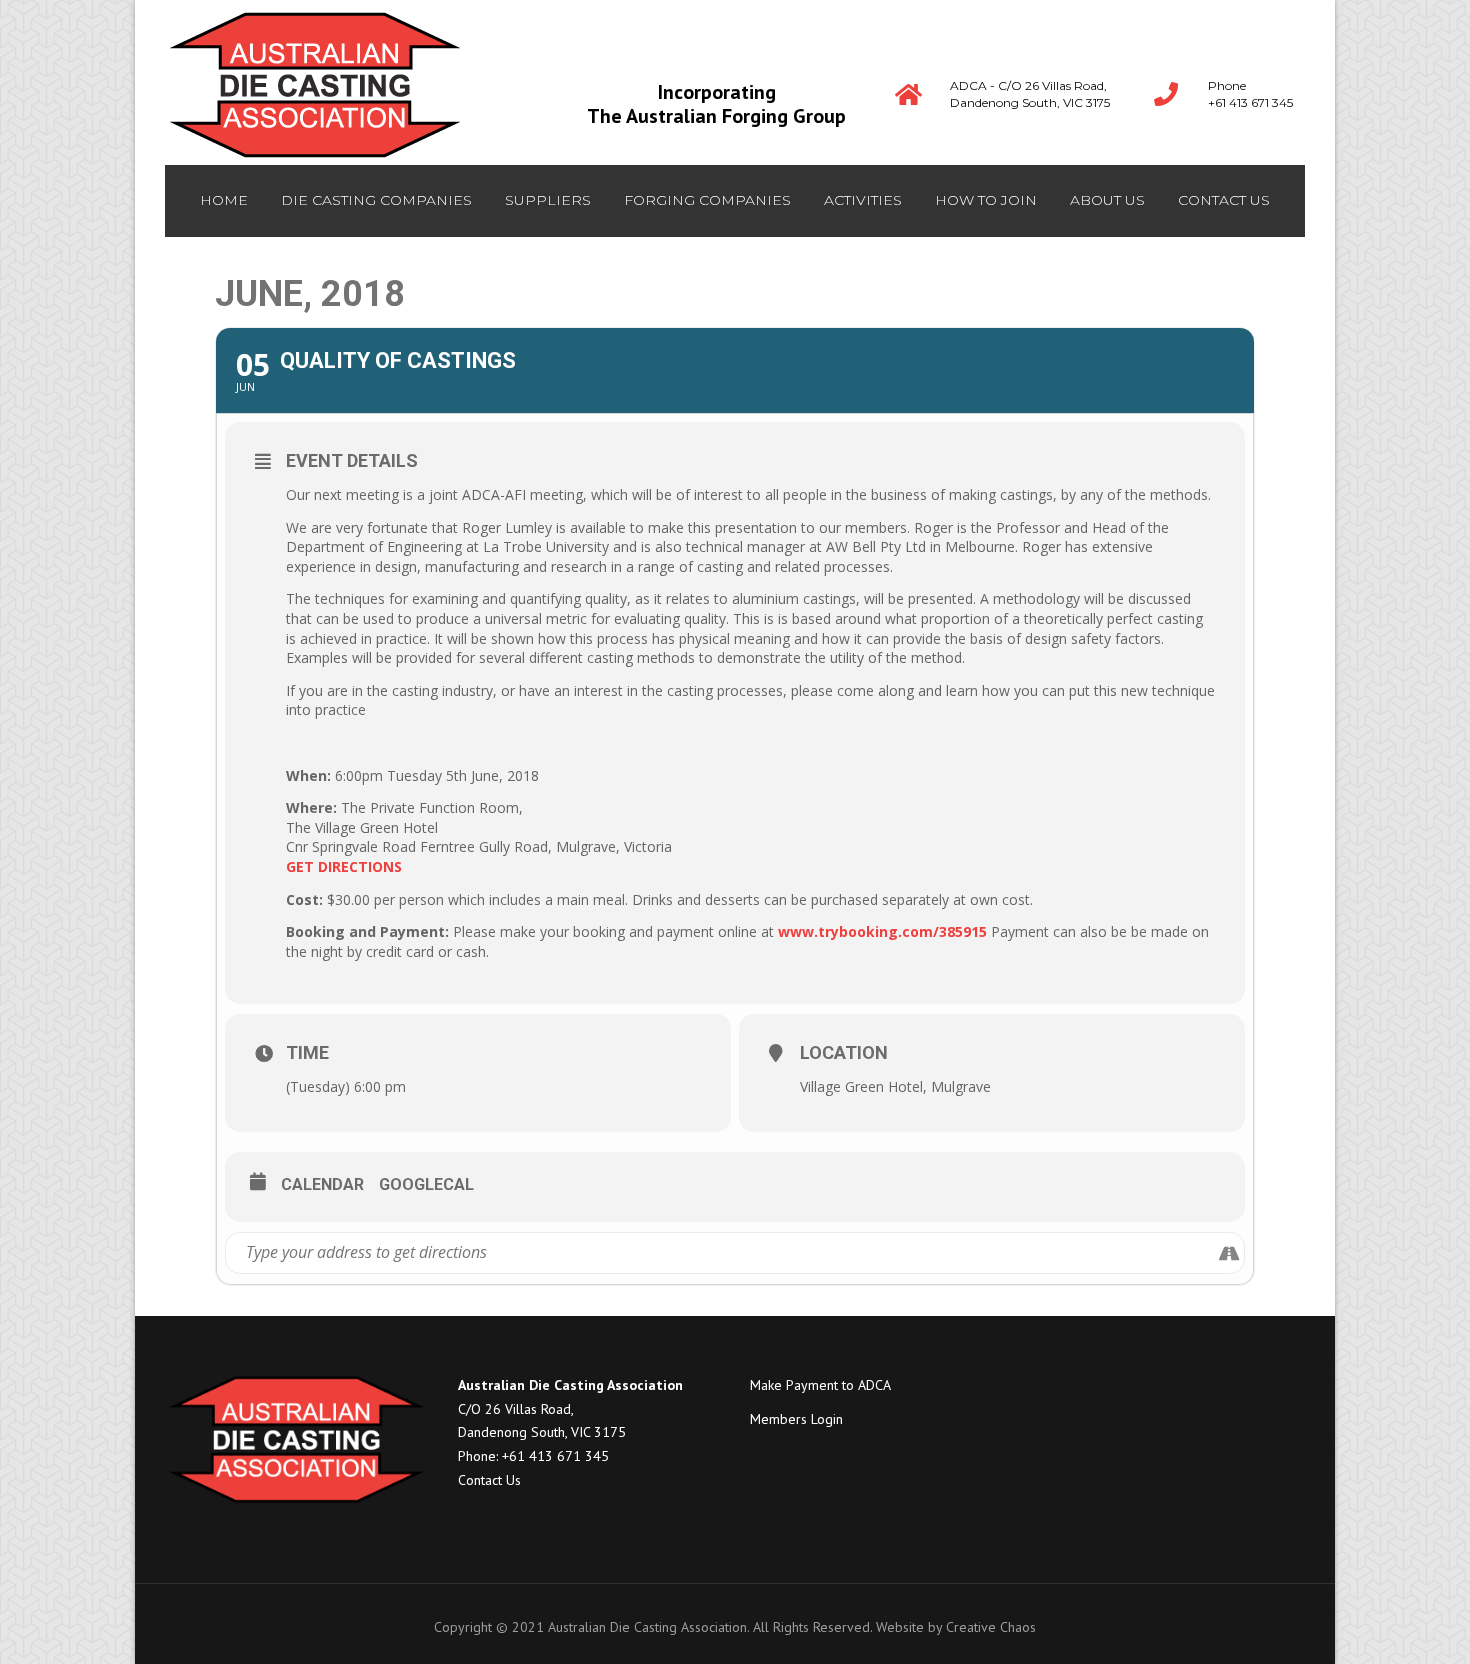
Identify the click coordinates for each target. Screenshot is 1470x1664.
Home (224, 200)
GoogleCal (426, 1184)
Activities (863, 200)
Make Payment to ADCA (820, 1385)
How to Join (986, 200)
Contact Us (489, 1480)
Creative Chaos (991, 1627)
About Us (1107, 200)
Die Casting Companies (376, 200)
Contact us (1224, 200)
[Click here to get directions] (1228, 1253)
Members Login (796, 1419)
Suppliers (548, 200)
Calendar (322, 1184)
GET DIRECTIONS (344, 866)
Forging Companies (707, 200)
